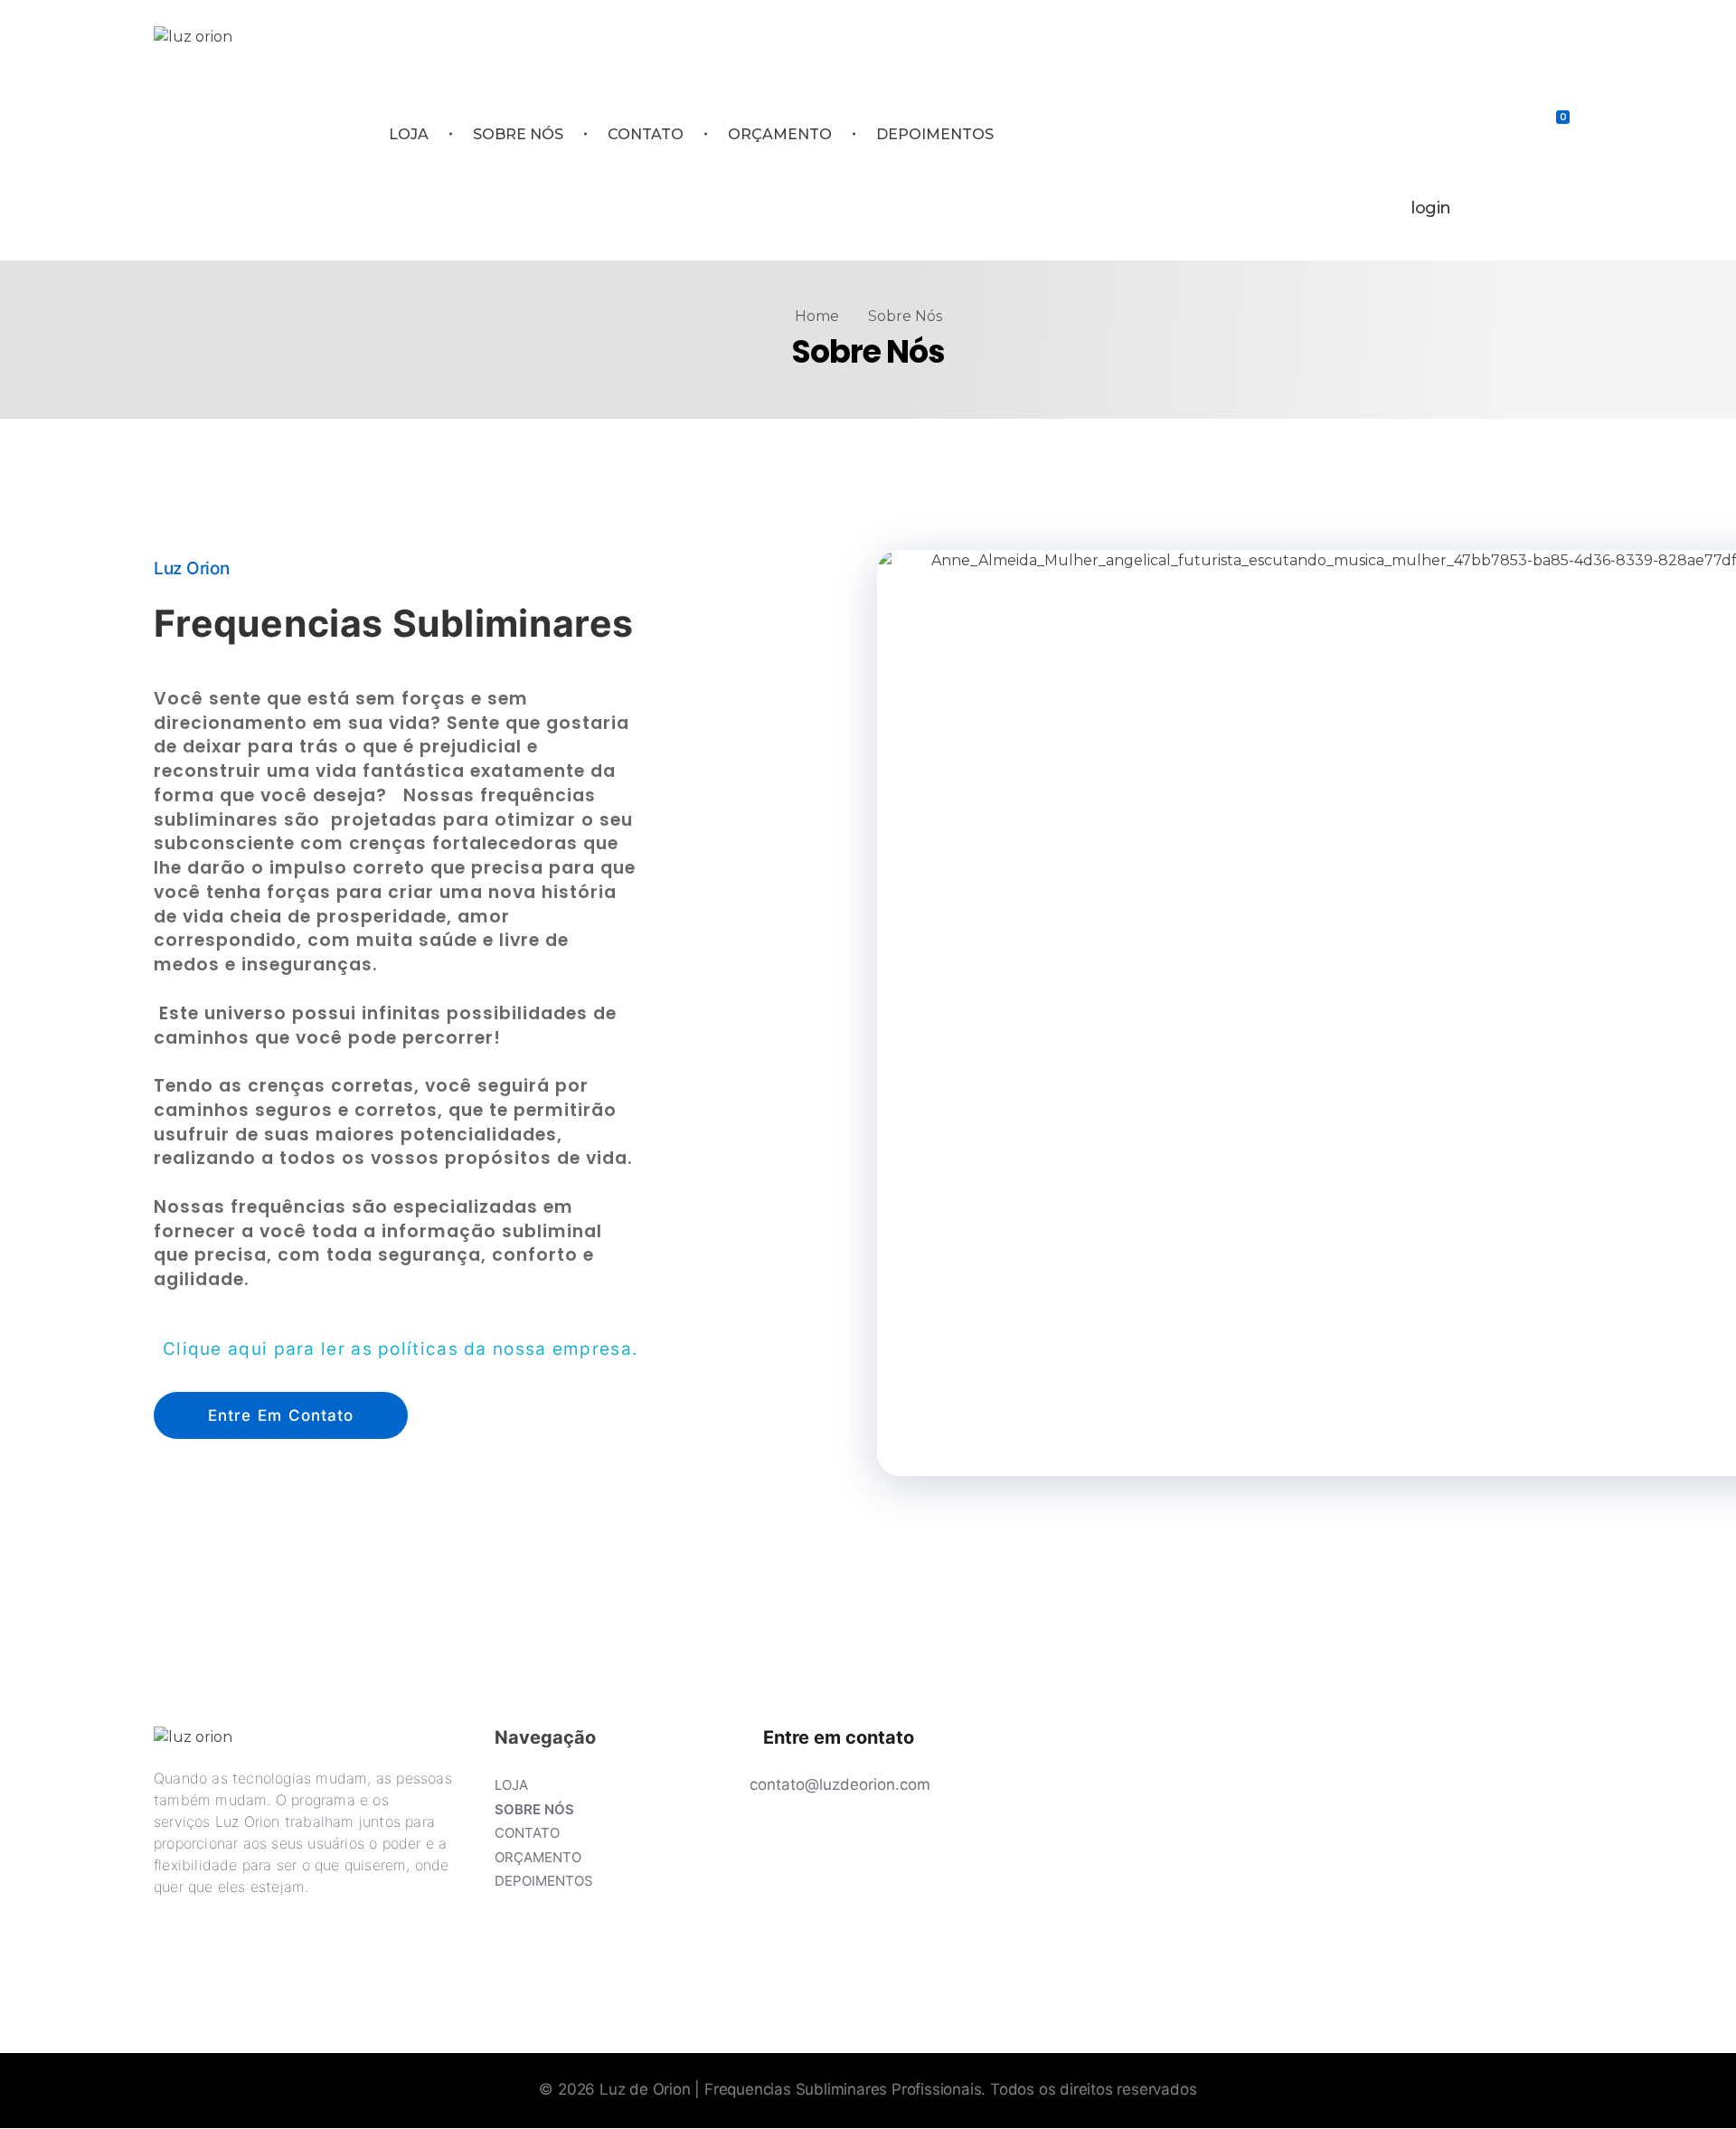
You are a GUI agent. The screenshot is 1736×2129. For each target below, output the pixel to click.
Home (817, 316)
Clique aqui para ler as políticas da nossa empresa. (400, 1349)
